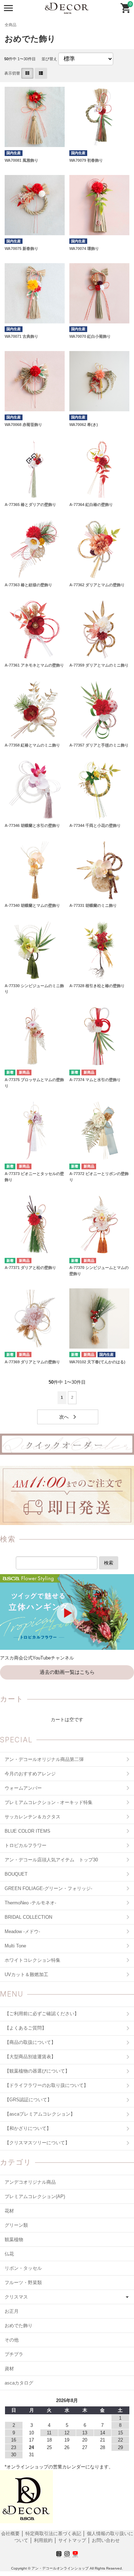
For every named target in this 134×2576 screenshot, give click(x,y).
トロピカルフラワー (26, 1845)
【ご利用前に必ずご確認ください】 (42, 2014)
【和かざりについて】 (28, 2128)
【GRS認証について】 (28, 2100)
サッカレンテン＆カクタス (33, 1817)
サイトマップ (72, 2540)
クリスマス (16, 2297)
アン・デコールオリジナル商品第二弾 (44, 1759)
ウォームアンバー (23, 1788)
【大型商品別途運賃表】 (30, 2057)
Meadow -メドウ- (22, 1931)
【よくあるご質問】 (26, 2028)
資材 (9, 2369)
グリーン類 (16, 2225)
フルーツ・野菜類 (23, 2283)
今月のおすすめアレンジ (30, 1774)
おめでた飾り (19, 2326)
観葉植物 (14, 2239)
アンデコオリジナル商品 (30, 2182)
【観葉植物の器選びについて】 (37, 2071)
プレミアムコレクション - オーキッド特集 (49, 1802)
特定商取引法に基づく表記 (54, 2534)
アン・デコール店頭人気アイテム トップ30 (51, 1860)
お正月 (12, 2311)
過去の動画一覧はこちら (67, 1672)
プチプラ (14, 2354)
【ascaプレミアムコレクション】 (40, 2114)
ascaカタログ (19, 2383)
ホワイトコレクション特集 (33, 1960)
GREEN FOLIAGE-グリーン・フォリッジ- (48, 1888)
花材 (9, 2211)
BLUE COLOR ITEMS (28, 1831)
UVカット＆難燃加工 (26, 1974)
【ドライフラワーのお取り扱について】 (46, 2085)
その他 (12, 2340)
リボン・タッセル (23, 2268)
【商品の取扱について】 (30, 2042)
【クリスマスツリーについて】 (37, 2143)
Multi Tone (15, 1946)
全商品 (11, 25)
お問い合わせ (106, 2540)
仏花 (9, 2254)
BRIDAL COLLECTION (28, 1917)
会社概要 (11, 2534)
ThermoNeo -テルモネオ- (30, 1903)
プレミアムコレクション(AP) (35, 2196)
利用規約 (43, 2540)
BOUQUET (16, 1874)
